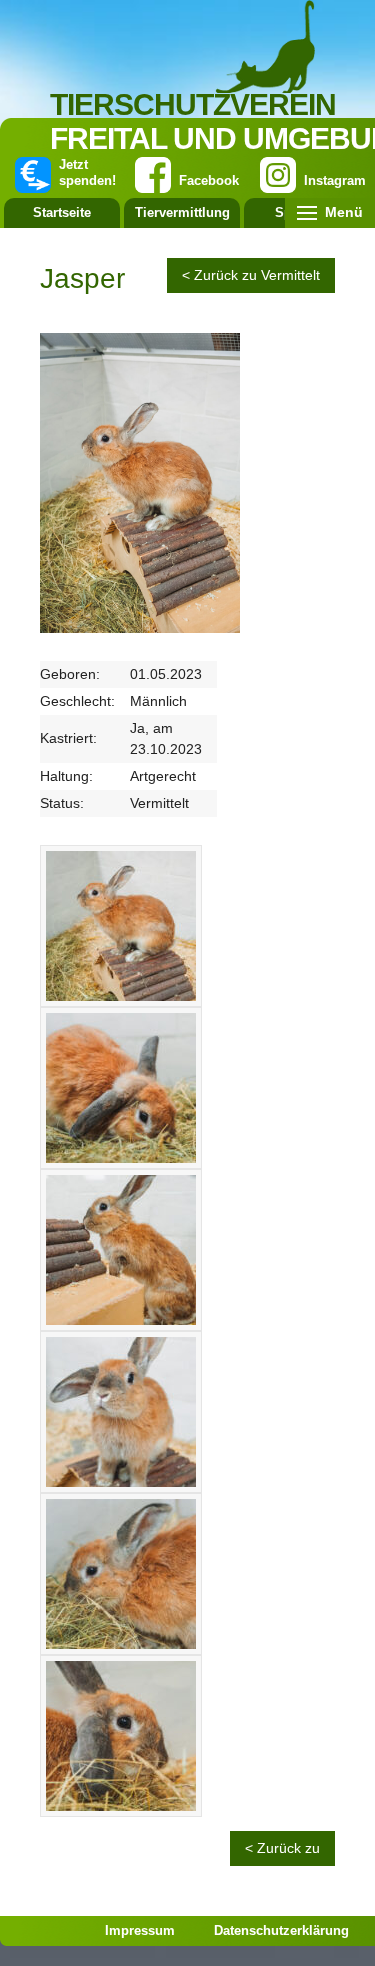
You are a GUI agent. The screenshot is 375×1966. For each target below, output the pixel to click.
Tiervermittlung (182, 212)
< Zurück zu (282, 1848)
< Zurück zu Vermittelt (251, 275)
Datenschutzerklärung (281, 1930)
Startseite (62, 212)
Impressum (140, 1930)
